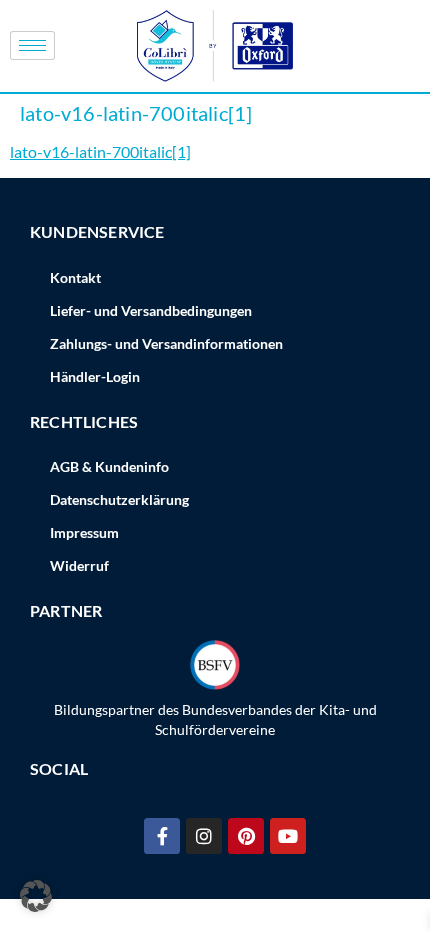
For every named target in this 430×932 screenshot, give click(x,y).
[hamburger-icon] (32, 45)
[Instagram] (204, 836)
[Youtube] (288, 836)
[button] (36, 896)
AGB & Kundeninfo (109, 466)
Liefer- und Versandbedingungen (151, 310)
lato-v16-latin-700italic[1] (100, 151)
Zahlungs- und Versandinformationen (166, 343)
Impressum (84, 532)
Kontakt (75, 277)
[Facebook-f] (162, 836)
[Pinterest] (246, 836)
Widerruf (79, 565)
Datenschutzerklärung (119, 499)
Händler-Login (95, 376)
